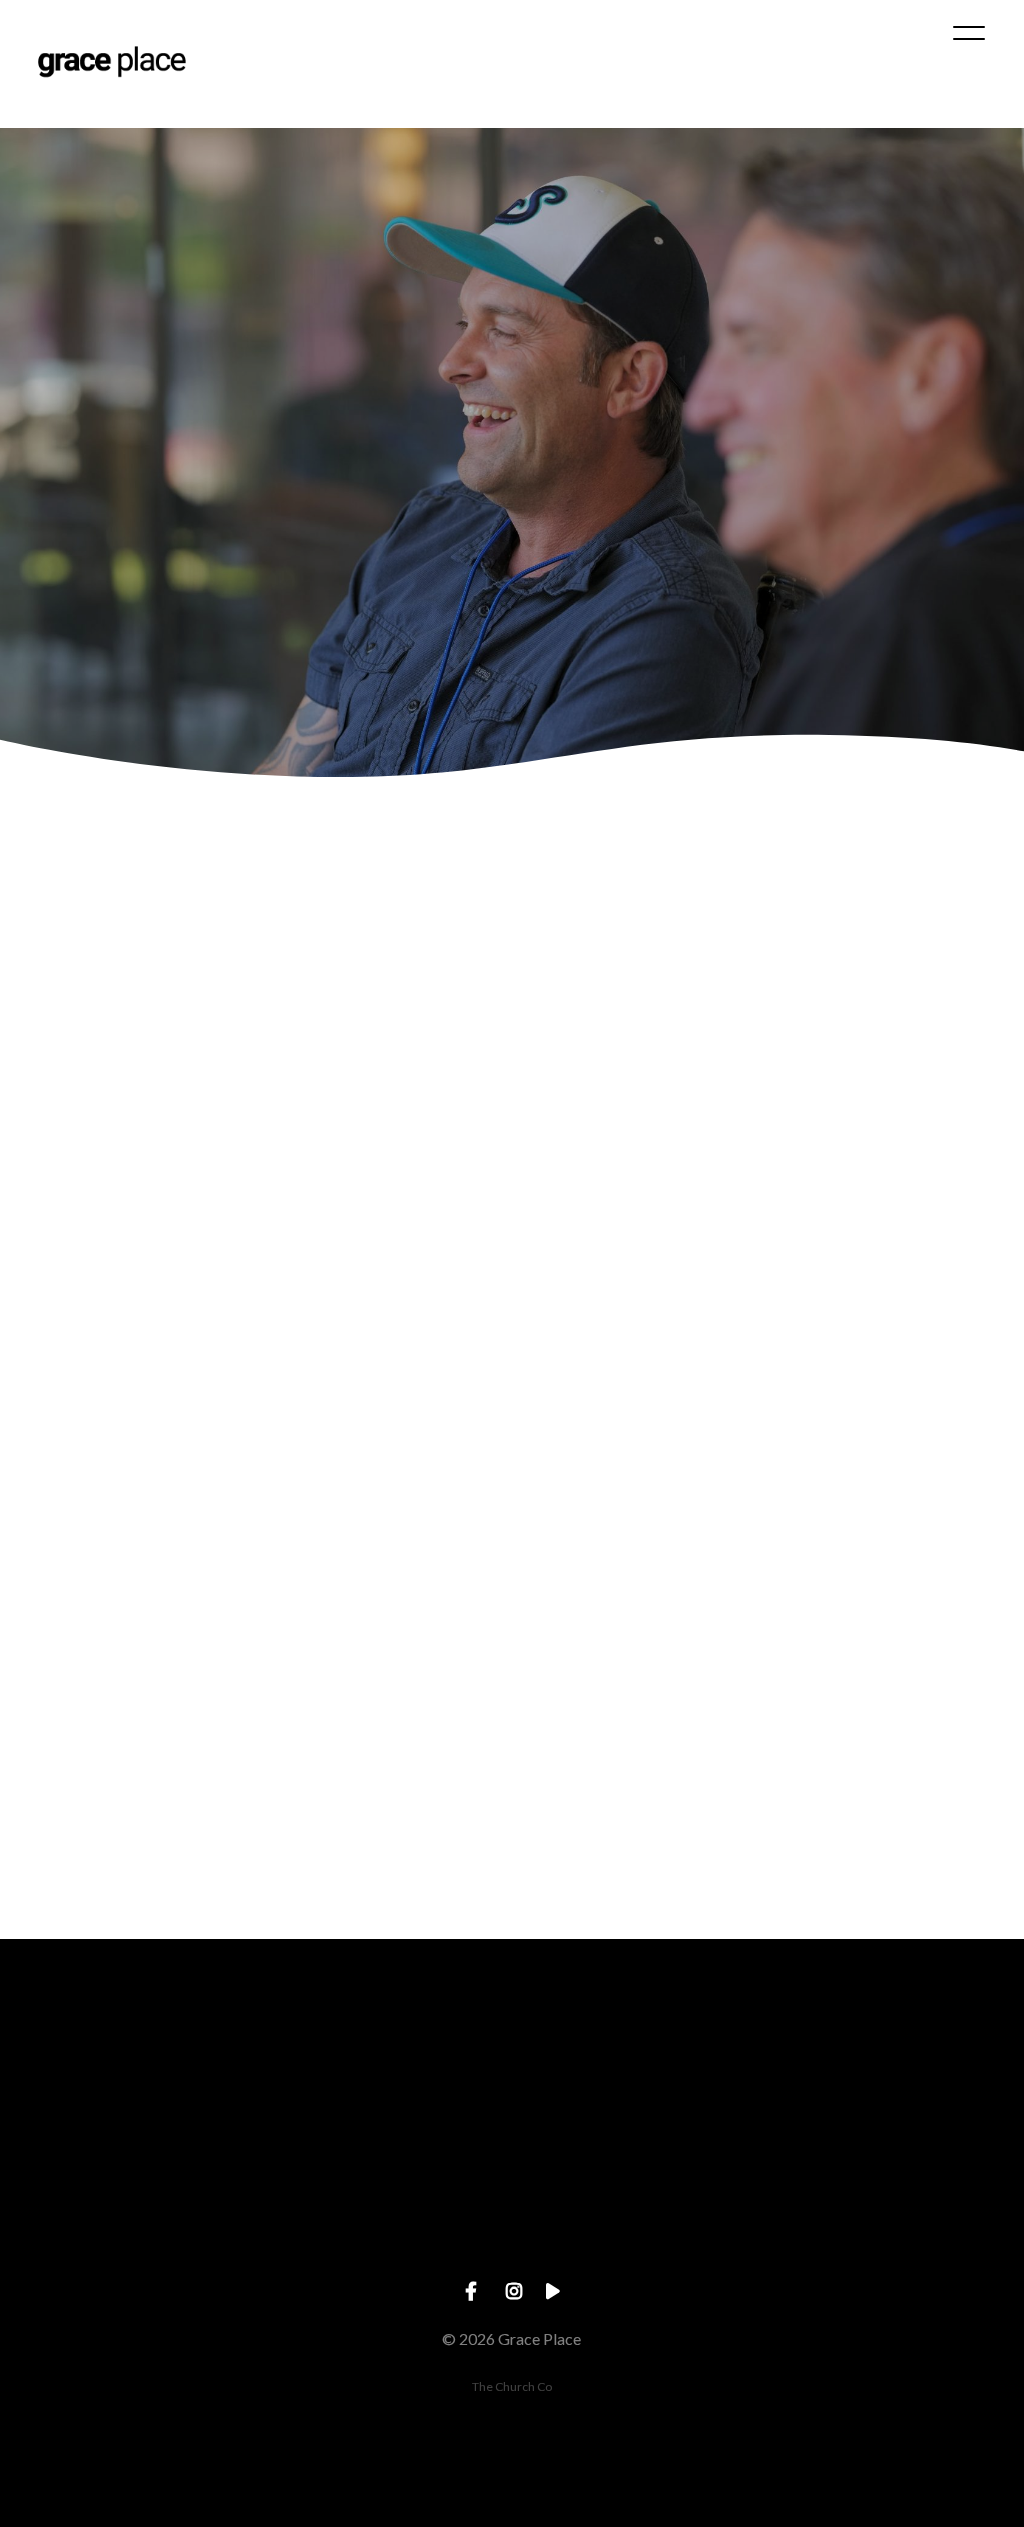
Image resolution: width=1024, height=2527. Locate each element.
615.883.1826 (384, 2225)
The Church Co (512, 2386)
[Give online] (896, 2113)
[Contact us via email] (128, 2113)
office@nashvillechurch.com (127, 2225)
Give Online (896, 2225)
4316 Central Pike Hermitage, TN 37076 (640, 2225)
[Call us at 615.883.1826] (384, 2113)
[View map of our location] (640, 2113)
